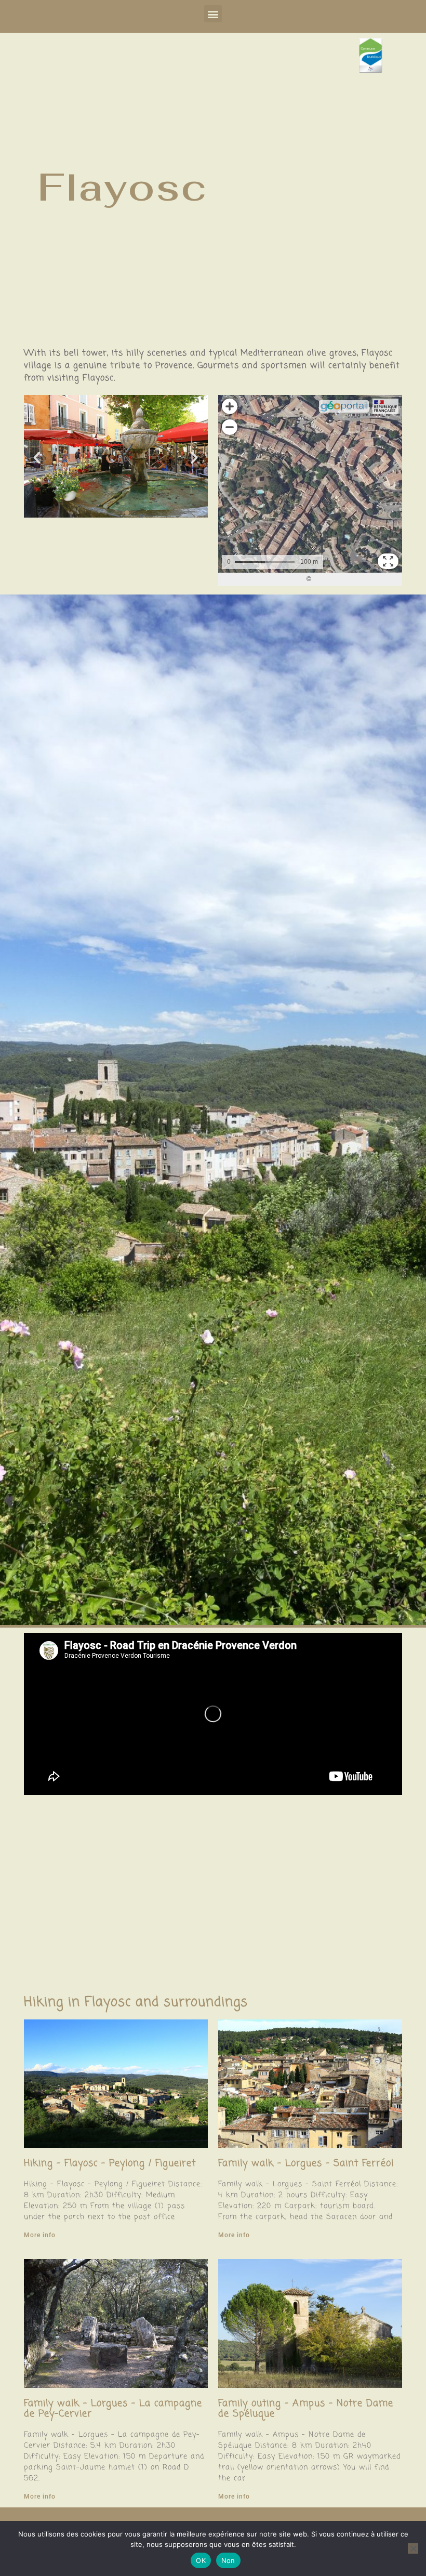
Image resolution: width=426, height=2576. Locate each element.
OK (201, 2560)
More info (40, 2235)
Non (228, 2560)
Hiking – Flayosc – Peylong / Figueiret (110, 2163)
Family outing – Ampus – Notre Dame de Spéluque (306, 2409)
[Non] (413, 2548)
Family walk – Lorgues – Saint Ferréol (306, 2163)
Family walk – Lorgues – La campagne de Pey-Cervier (113, 2409)
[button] (213, 14)
